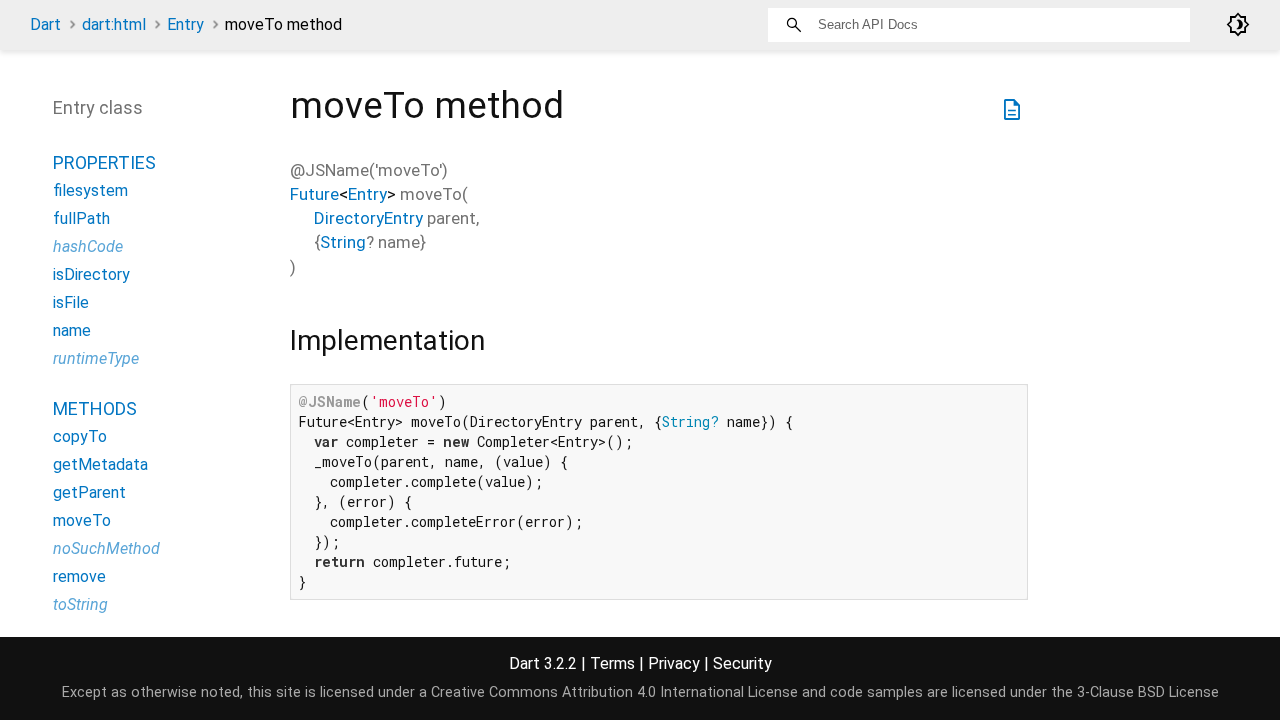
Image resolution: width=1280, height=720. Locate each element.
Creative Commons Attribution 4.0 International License (614, 692)
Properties (104, 162)
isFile (71, 302)
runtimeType (96, 358)
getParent (89, 492)
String (343, 242)
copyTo (80, 436)
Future (314, 194)
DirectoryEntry (368, 218)
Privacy (674, 663)
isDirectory (91, 274)
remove (79, 576)
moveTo (82, 520)
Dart (45, 24)
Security (742, 663)
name (72, 330)
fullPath (81, 218)
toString (80, 604)
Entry (185, 24)
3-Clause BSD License (1148, 692)
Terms (612, 663)
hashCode (88, 246)
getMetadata (100, 464)
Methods (95, 408)
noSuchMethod (106, 548)
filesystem (90, 190)
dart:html (114, 24)
